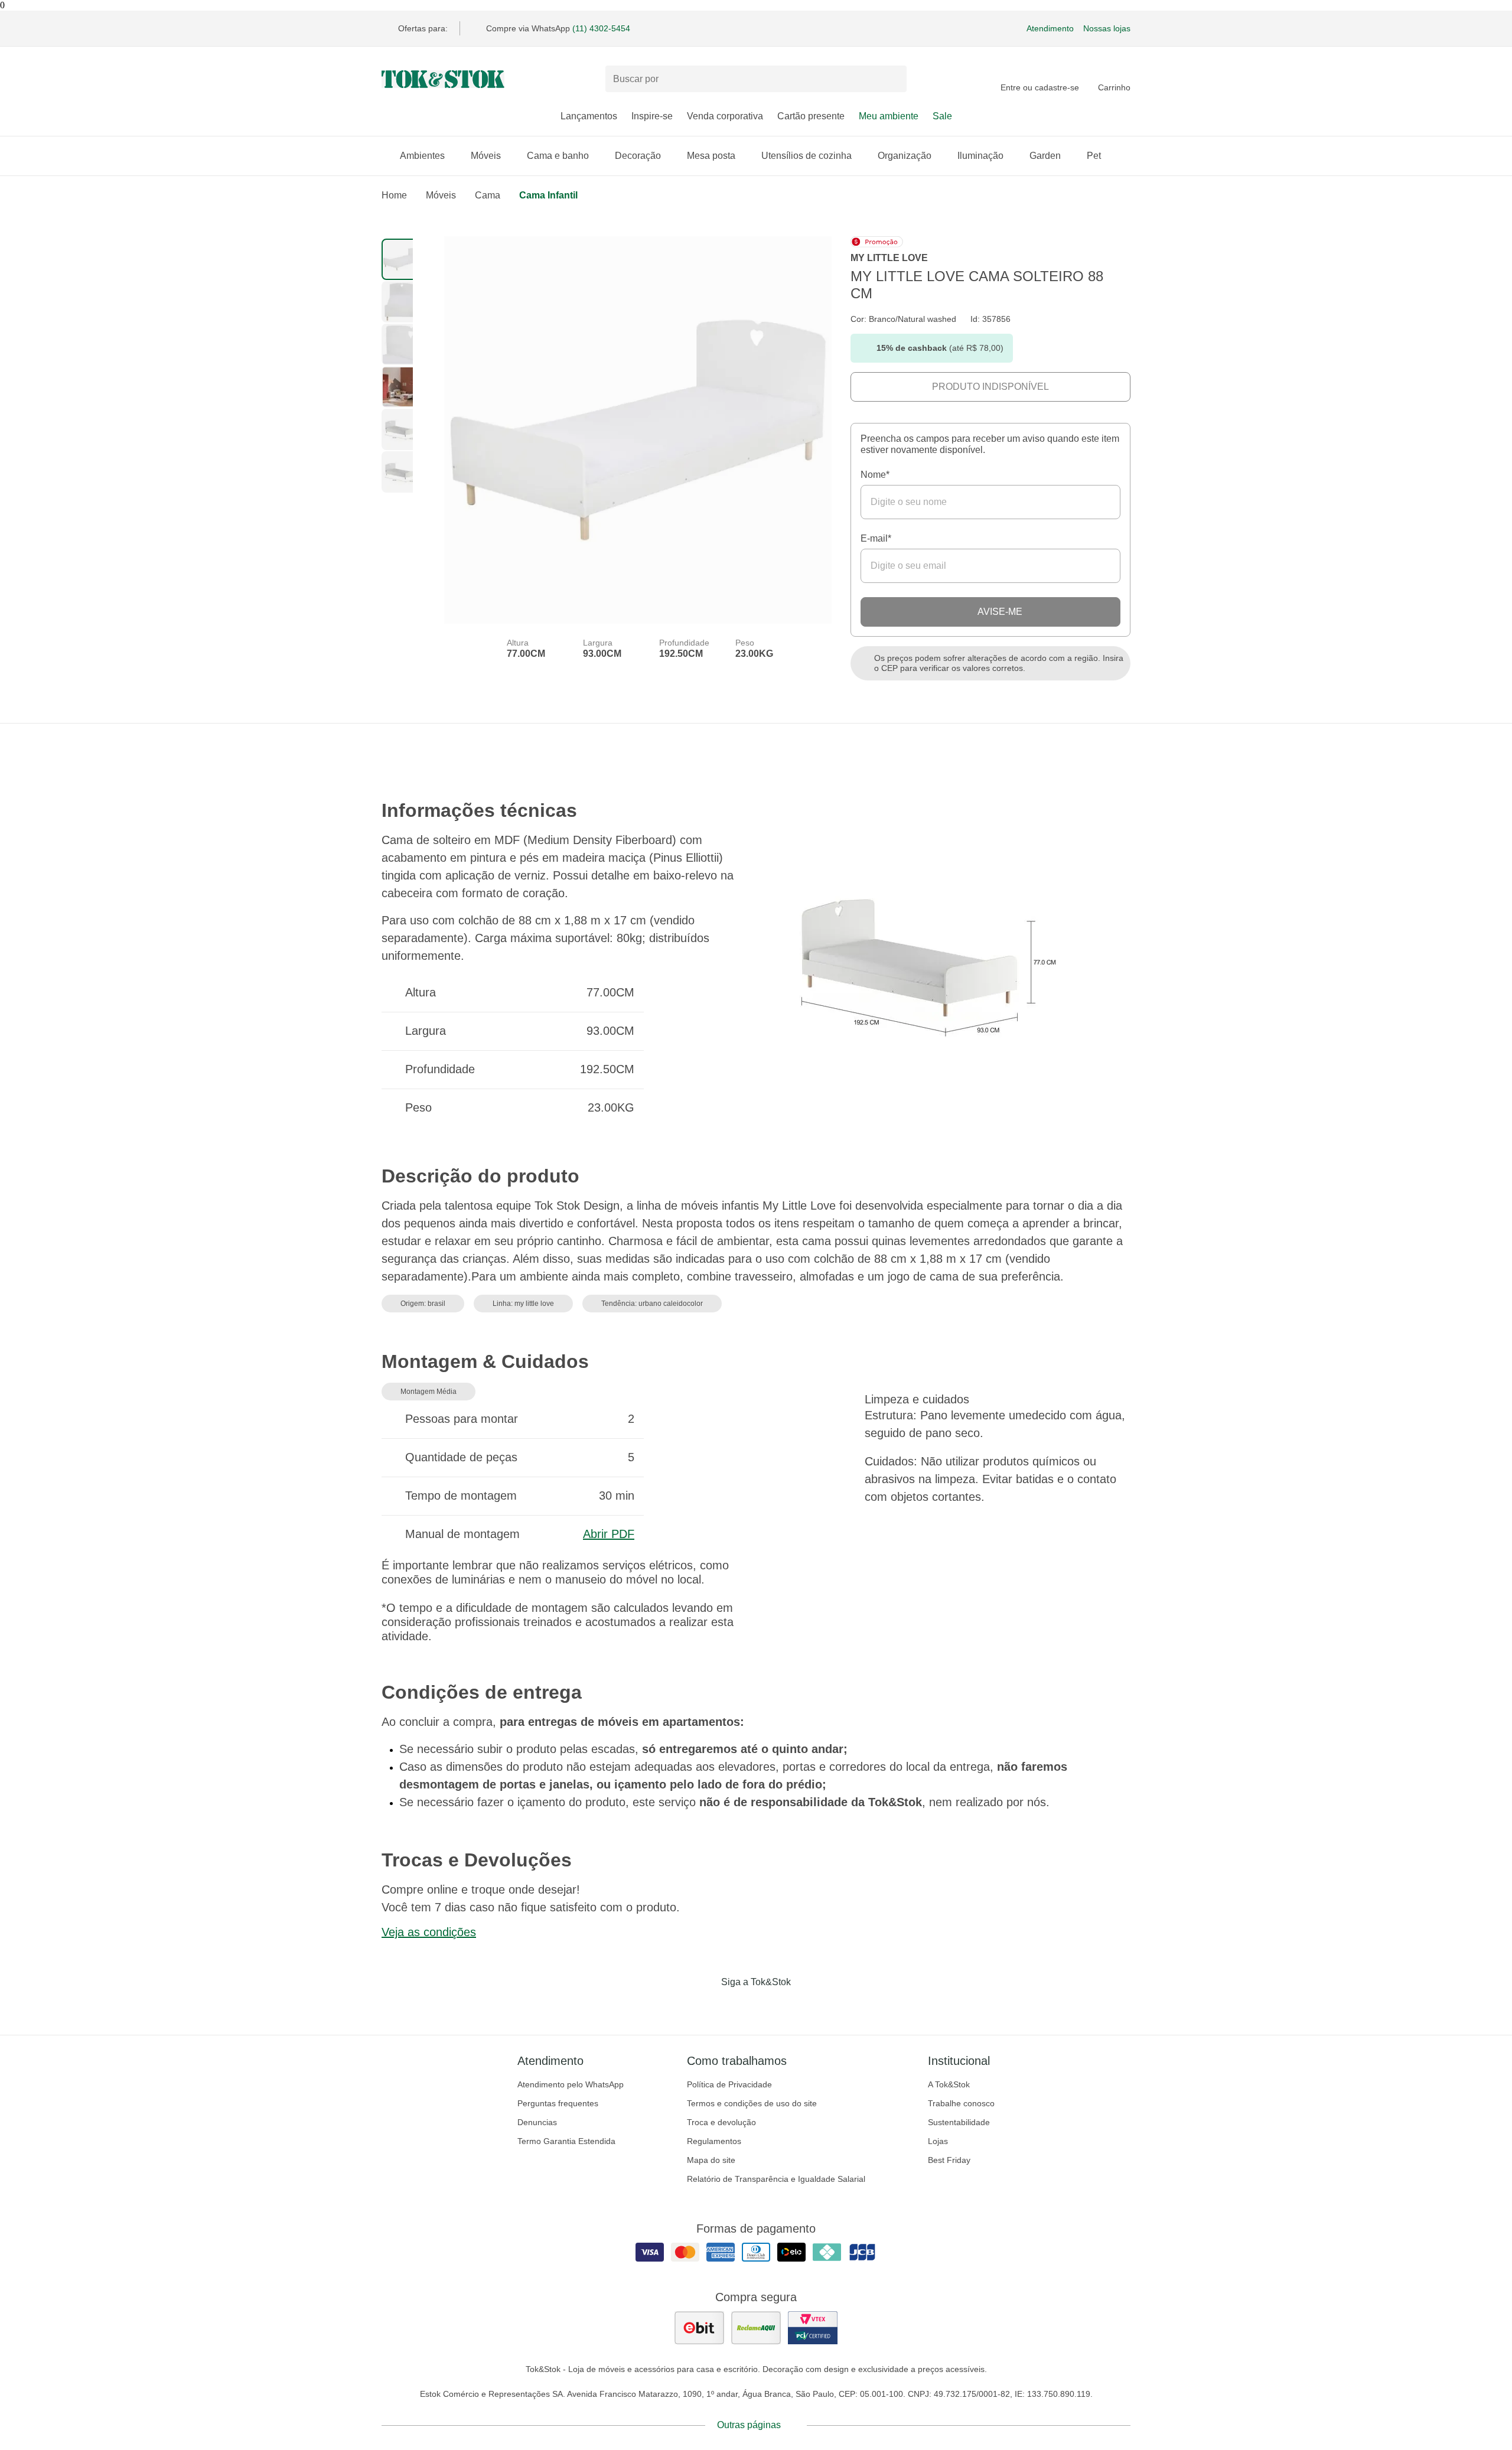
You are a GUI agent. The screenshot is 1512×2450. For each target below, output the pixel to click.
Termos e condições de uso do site (752, 2103)
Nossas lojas (1107, 28)
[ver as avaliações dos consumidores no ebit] (699, 2328)
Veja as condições (429, 1932)
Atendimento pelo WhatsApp (571, 2084)
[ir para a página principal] (443, 79)
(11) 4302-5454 (601, 28)
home (394, 195)
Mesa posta (711, 156)
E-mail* (876, 538)
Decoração (638, 156)
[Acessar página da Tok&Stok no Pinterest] (773, 2006)
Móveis (486, 156)
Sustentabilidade (959, 2122)
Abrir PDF (609, 1534)
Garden (1045, 156)
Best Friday (949, 2160)
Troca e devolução (721, 2122)
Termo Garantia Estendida (566, 2141)
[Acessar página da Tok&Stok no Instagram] (739, 2006)
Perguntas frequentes (558, 2103)
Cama (488, 195)
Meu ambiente (889, 116)
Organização (905, 156)
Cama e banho (558, 156)
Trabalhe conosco (961, 2103)
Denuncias (537, 2122)
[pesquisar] (892, 79)
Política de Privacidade (729, 2084)
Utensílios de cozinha (806, 156)
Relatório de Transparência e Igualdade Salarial (776, 2179)
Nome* (875, 475)
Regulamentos (714, 2141)
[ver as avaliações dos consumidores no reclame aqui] (756, 2328)
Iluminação (980, 156)
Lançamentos (589, 116)
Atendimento (1050, 28)
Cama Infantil (548, 195)
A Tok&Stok (949, 2084)
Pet (1094, 156)
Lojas (938, 2141)
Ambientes (422, 156)
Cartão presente (811, 116)
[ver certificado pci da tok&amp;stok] (813, 2328)
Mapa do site (711, 2160)
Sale (942, 116)
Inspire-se (652, 116)
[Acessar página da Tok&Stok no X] (806, 2006)
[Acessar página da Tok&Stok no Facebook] (706, 2006)
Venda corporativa (725, 116)
